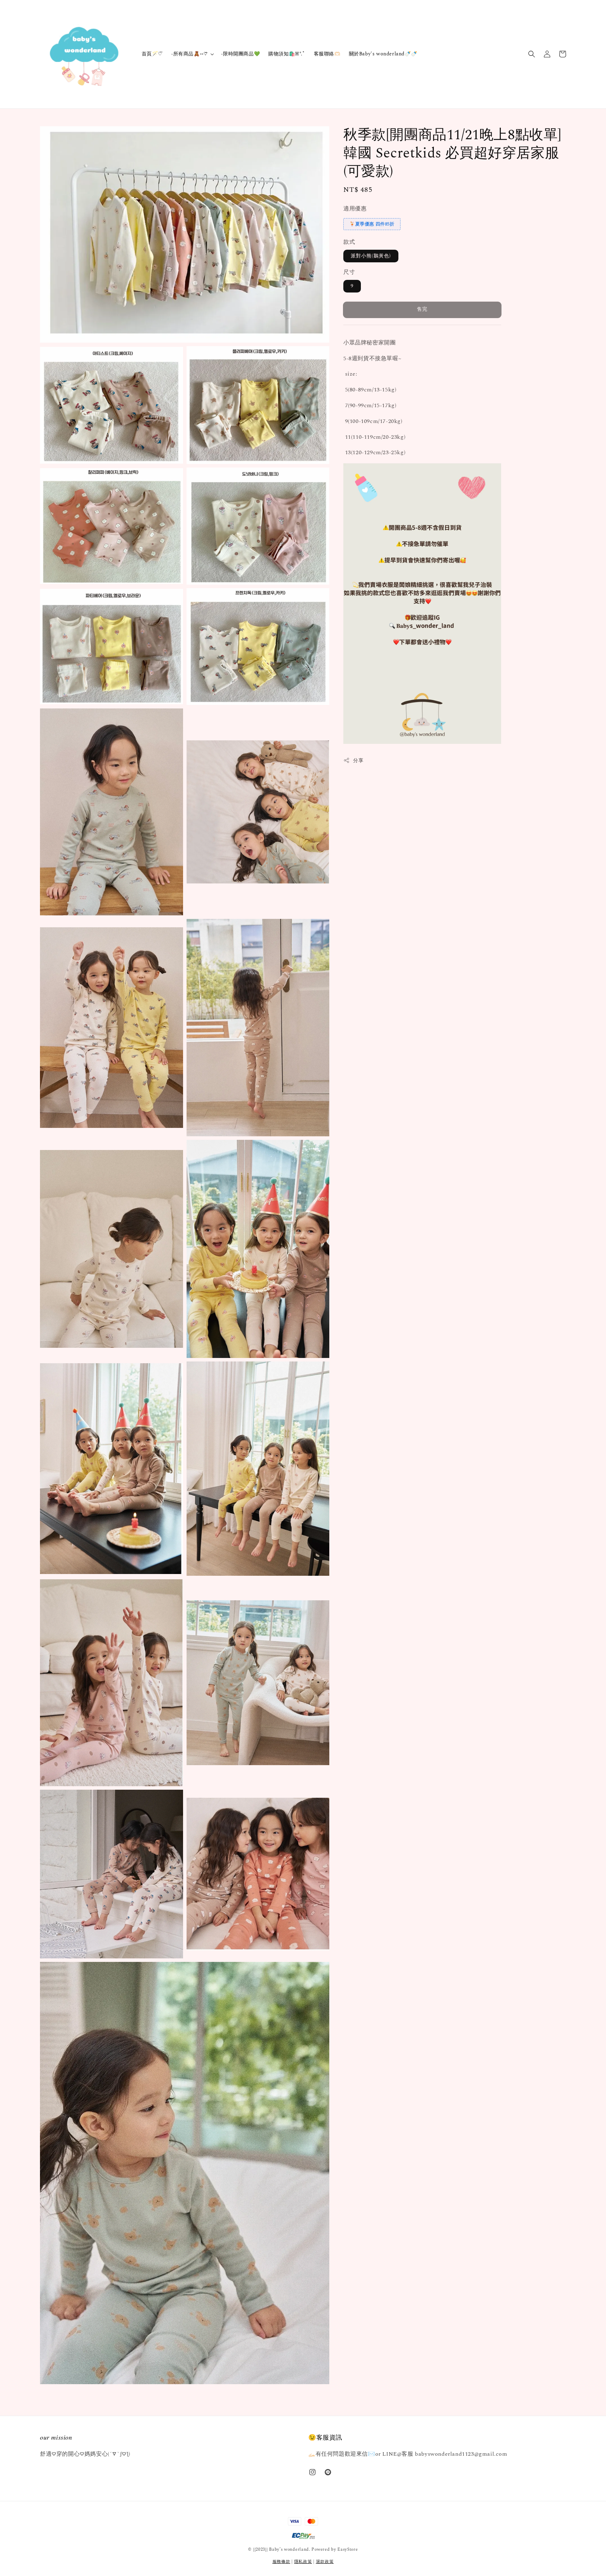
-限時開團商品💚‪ (240, 54)
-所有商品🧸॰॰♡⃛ (189, 54)
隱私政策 (303, 2562)
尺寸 (349, 272)
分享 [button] (358, 761)
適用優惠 (355, 209)
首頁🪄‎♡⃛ (152, 54)
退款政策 (325, 2562)
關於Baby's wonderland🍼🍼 (383, 54)
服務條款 (281, 2562)
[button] (532, 54)
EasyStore (348, 2550)
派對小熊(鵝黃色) (371, 256)
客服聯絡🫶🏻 (327, 54)
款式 (349, 242)
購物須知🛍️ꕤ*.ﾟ (287, 54)
